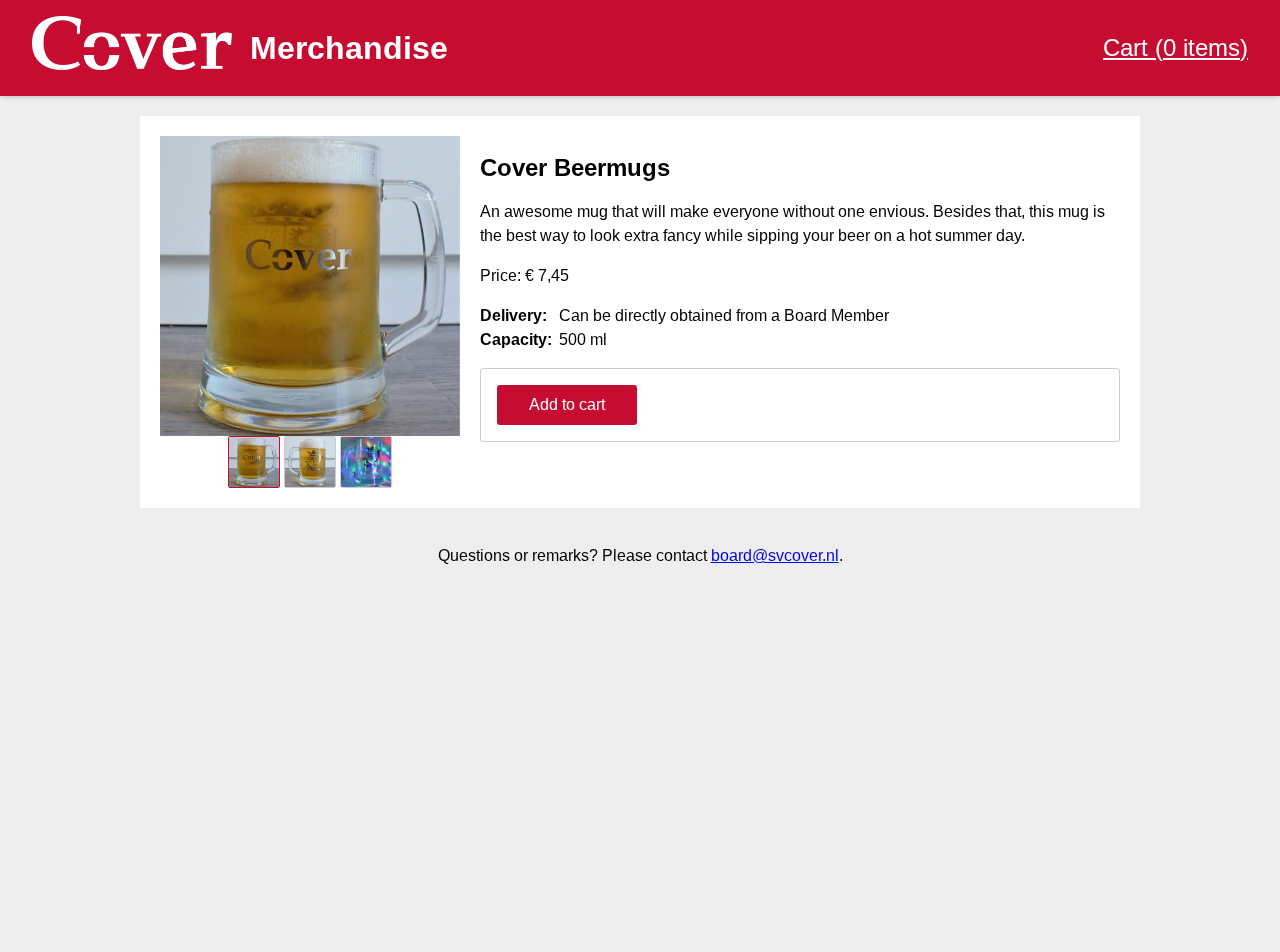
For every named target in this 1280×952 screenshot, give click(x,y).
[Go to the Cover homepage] (132, 48)
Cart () (1175, 48)
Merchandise (349, 48)
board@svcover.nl (775, 555)
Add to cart (567, 404)
